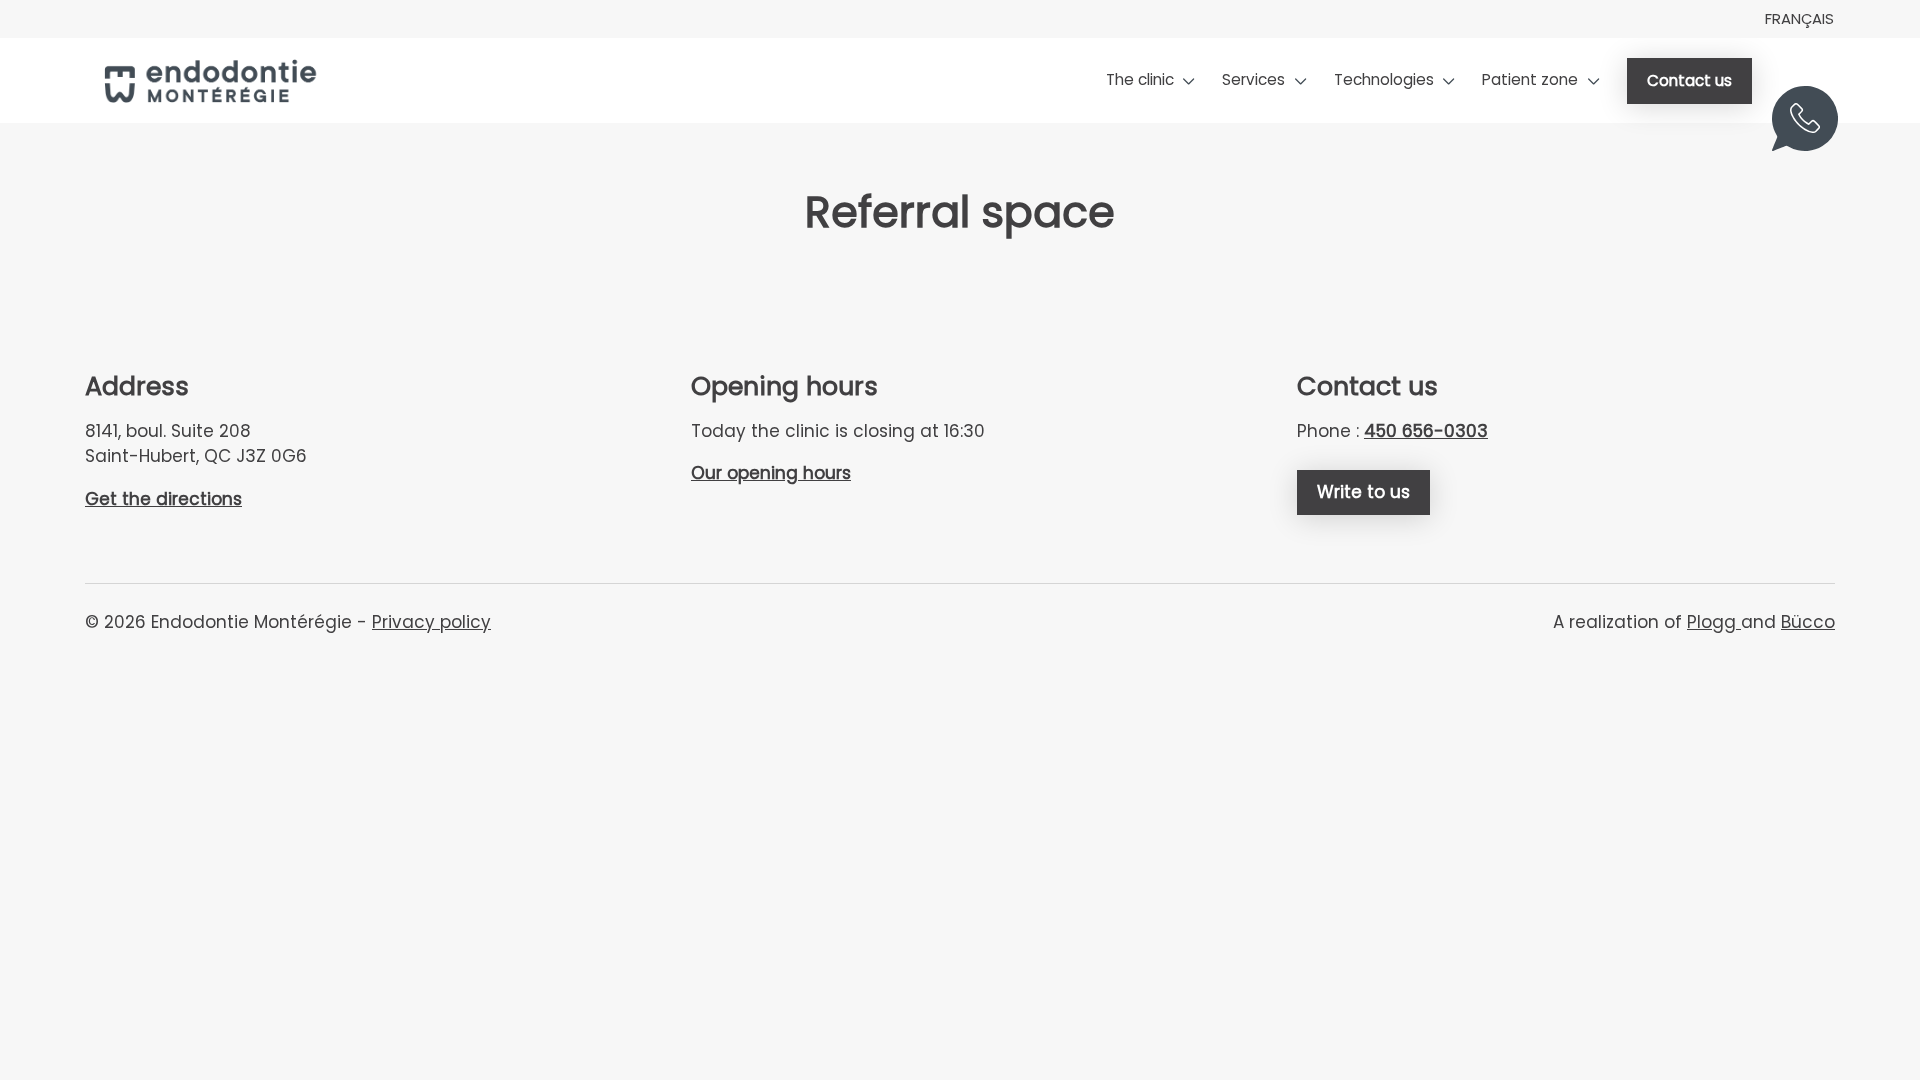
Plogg (1714, 622)
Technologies (1384, 79)
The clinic (1140, 79)
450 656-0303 (1813, 131)
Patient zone (1530, 79)
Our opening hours (771, 473)
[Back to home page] (208, 81)
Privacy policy (431, 622)
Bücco (1808, 622)
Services (1253, 79)
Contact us (1689, 80)
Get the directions (163, 499)
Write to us (1363, 492)
